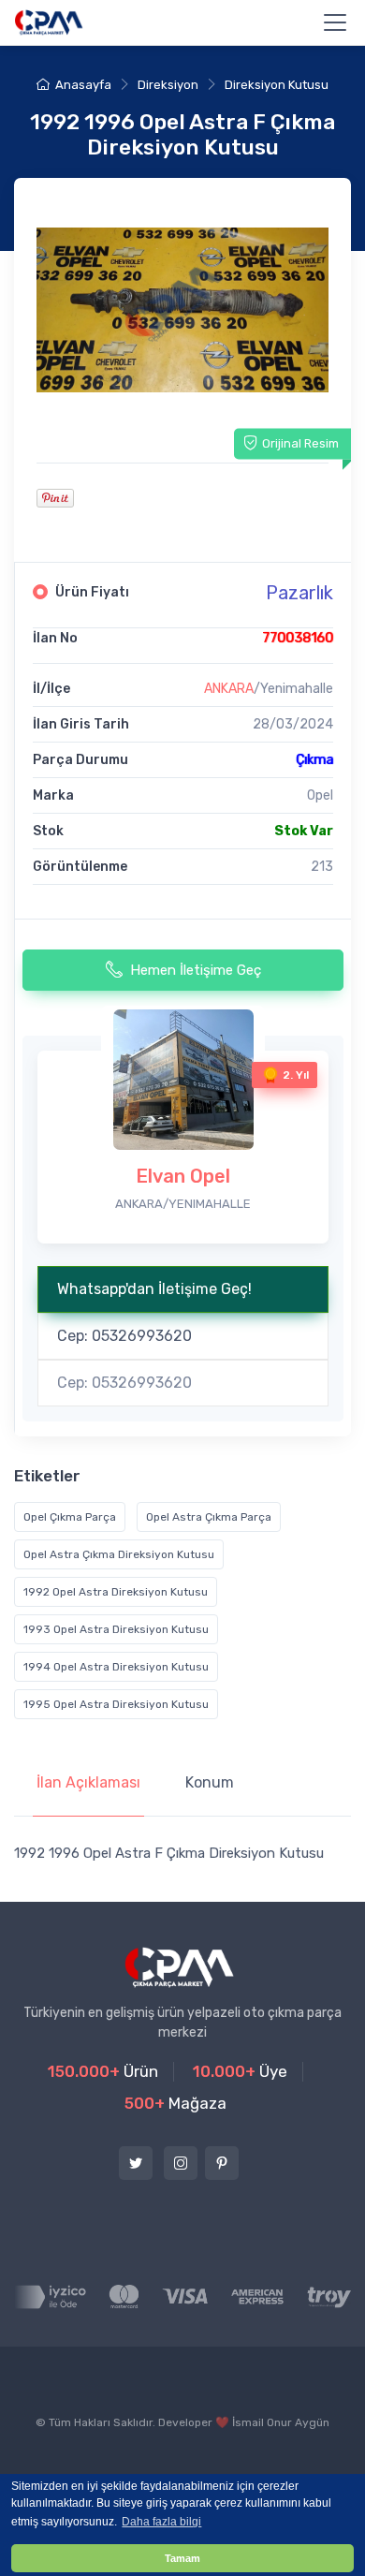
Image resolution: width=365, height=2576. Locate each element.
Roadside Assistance (87, 2464)
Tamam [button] (182, 2558)
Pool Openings (214, 2464)
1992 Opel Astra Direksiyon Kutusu (116, 1592)
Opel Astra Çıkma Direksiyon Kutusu (119, 1554)
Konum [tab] (210, 1782)
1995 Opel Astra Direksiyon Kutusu (116, 1704)
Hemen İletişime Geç (196, 970)
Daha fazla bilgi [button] (161, 2522)
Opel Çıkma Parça (70, 1517)
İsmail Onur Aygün (281, 2422)
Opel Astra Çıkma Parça (209, 1517)
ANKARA (229, 689)
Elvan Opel (183, 1176)
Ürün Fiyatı (92, 592)
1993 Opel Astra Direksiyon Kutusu (116, 1629)
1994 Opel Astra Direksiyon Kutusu (116, 1667)
